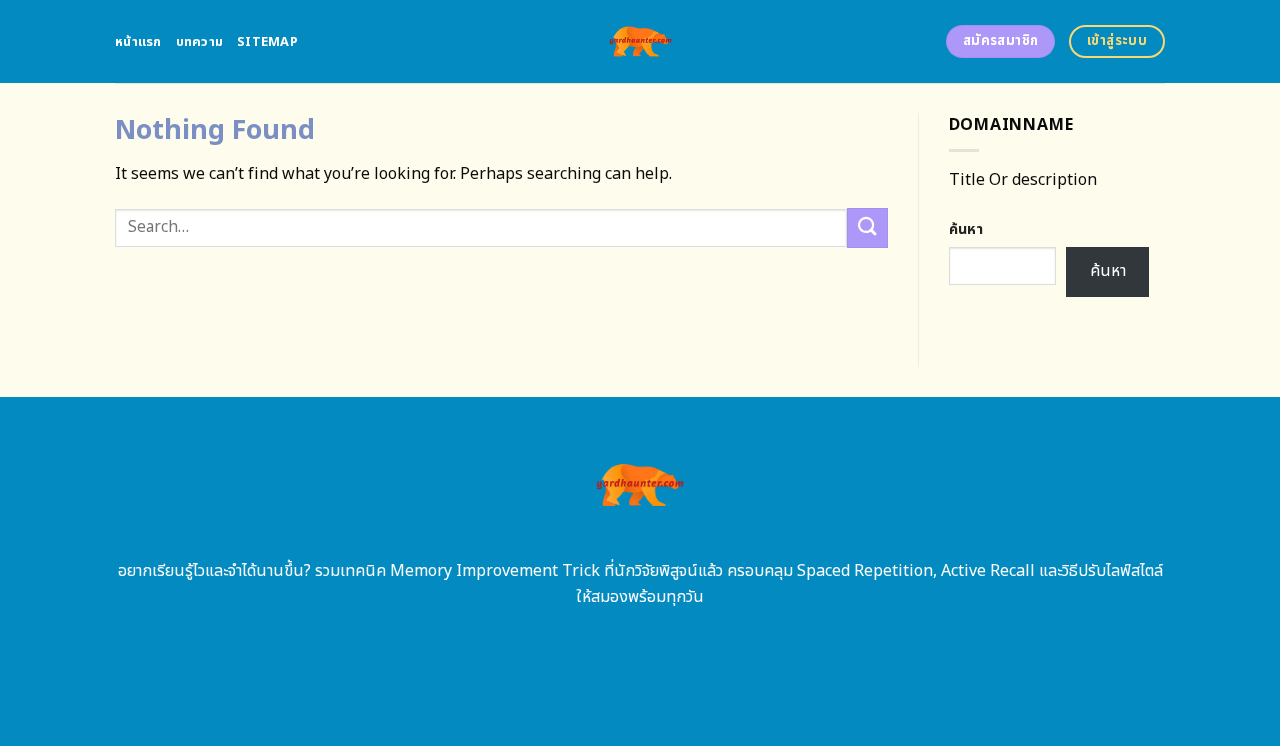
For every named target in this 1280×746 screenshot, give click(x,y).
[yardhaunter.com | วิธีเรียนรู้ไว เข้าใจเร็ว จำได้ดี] (640, 41)
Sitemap (267, 42)
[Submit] (867, 227)
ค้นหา (966, 229)
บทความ (200, 42)
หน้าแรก (138, 42)
